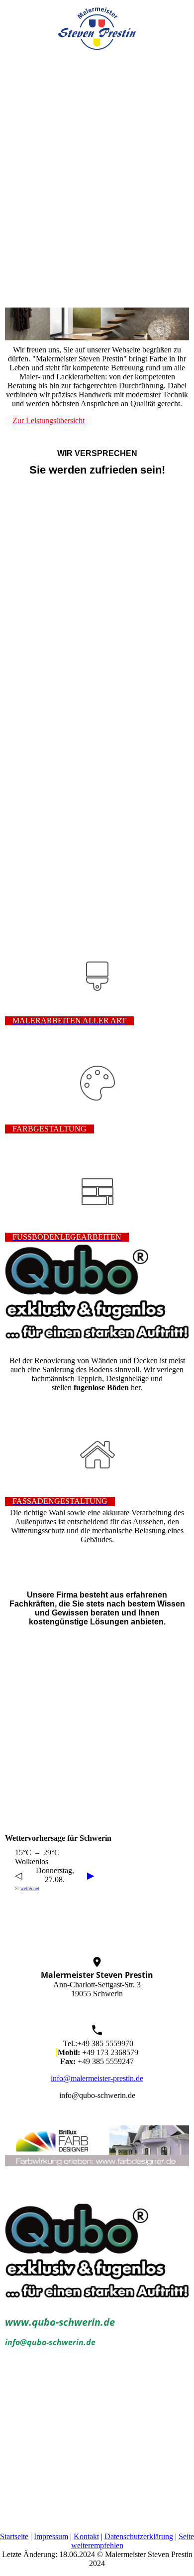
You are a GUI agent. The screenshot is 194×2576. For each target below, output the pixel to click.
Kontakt (86, 2536)
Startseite (14, 2536)
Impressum (51, 2536)
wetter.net (30, 1888)
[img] (97, 25)
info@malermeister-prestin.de (97, 2078)
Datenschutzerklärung (139, 2536)
